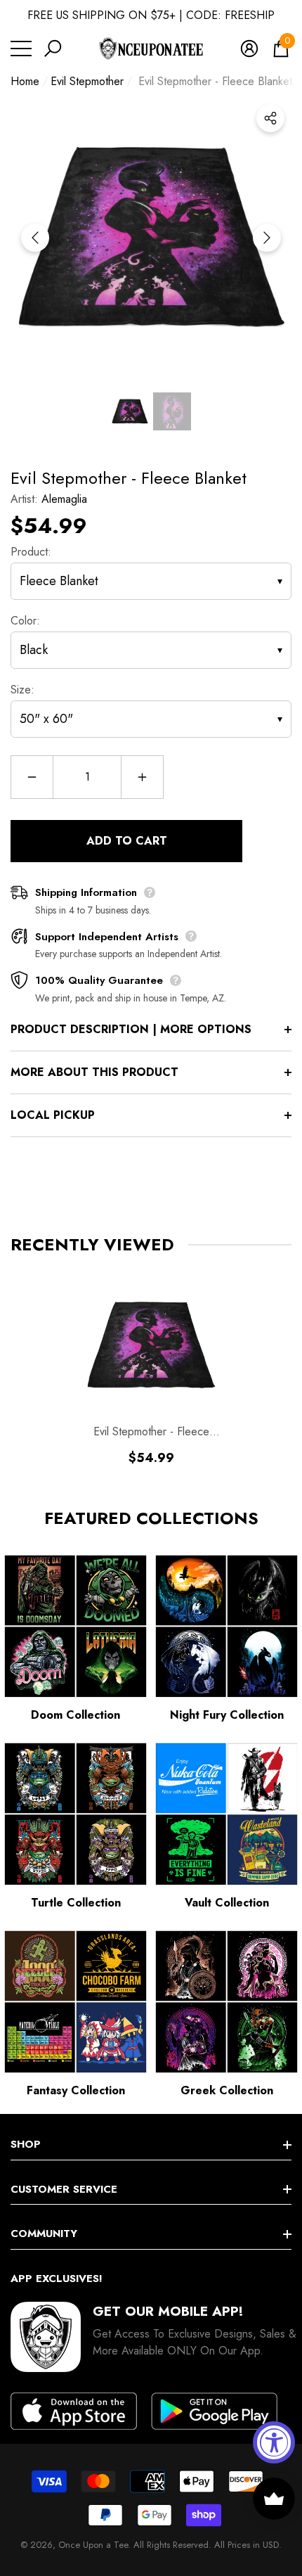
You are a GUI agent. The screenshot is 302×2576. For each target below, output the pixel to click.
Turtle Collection (76, 1903)
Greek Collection (227, 2090)
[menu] (21, 49)
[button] (53, 49)
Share (270, 118)
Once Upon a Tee (93, 2545)
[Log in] (249, 49)
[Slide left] (35, 238)
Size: (22, 690)
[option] (151, 238)
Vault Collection (227, 1903)
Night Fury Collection (227, 1715)
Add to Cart (127, 841)
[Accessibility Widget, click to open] (274, 2442)
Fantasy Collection (76, 2090)
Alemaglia (64, 499)
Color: (25, 621)
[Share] (270, 118)
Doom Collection (75, 1715)
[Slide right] (267, 238)
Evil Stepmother (87, 81)
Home (25, 81)
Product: (31, 552)
